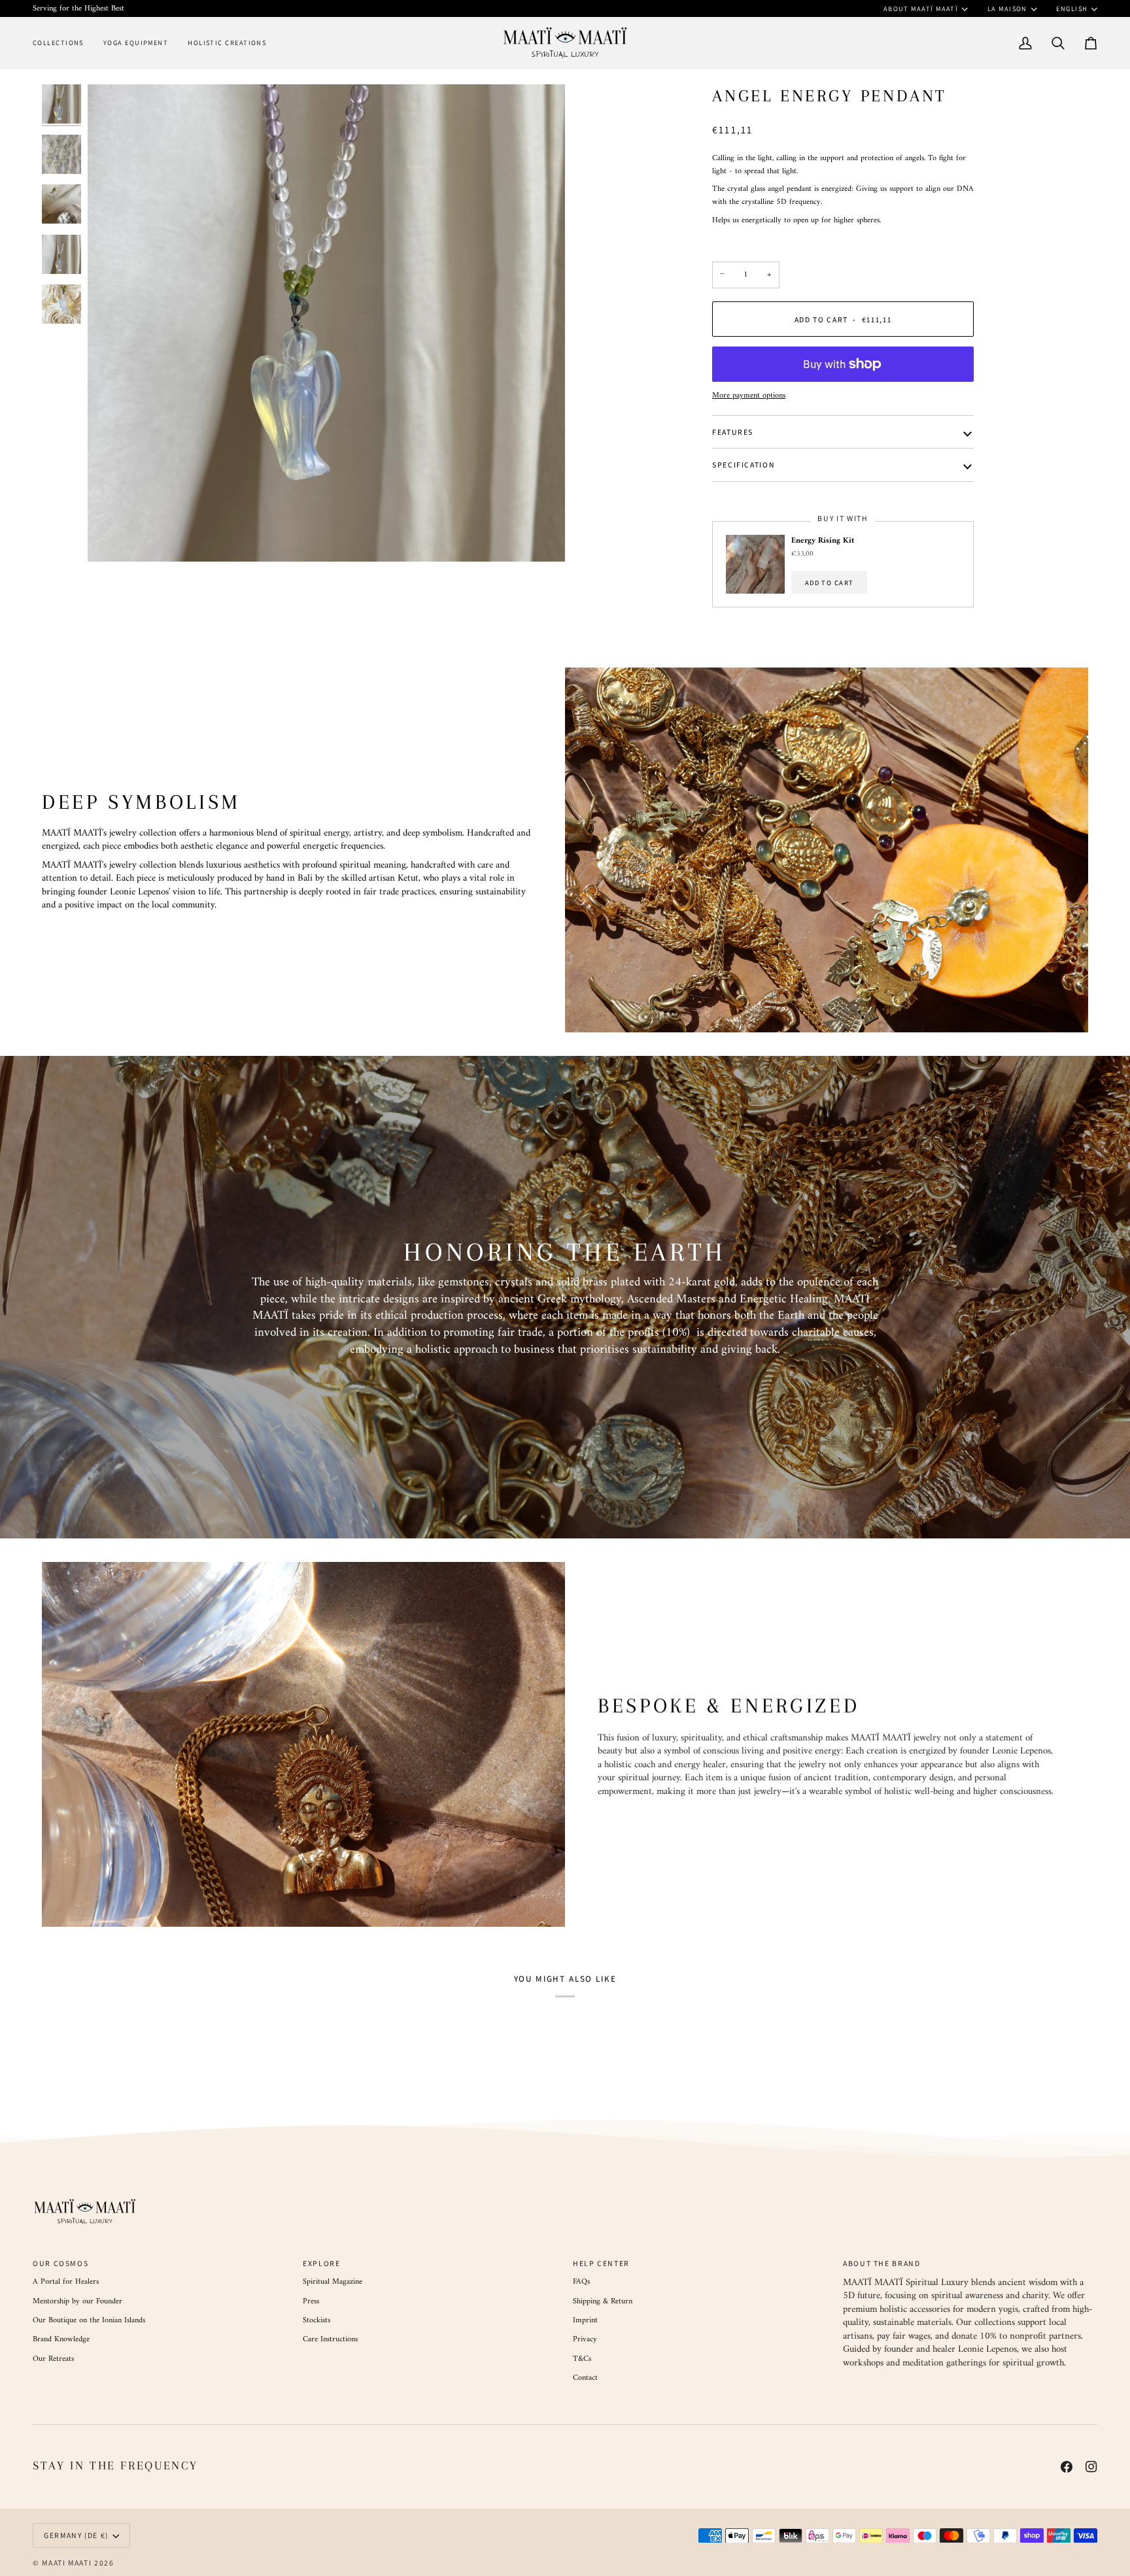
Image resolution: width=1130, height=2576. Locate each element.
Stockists (317, 2320)
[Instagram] (1091, 2467)
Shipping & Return (603, 2301)
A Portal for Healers (66, 2282)
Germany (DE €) (76, 2535)
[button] (63, 43)
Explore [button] (321, 2263)
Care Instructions (330, 2339)
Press (311, 2301)
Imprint (585, 2320)
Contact (585, 2378)
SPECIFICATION (744, 465)
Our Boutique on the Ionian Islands (89, 2320)
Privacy (585, 2339)
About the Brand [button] (882, 2263)
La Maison (1007, 8)
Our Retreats (53, 2359)
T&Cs (582, 2359)
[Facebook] (1067, 2467)
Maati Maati (67, 2563)
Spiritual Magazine (333, 2282)
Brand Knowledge (61, 2339)
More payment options (749, 396)
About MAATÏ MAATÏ (921, 8)
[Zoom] (326, 323)
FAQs (581, 2282)
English (1072, 8)
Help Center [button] (601, 2263)
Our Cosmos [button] (60, 2263)
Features (733, 432)
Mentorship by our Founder (77, 2301)
